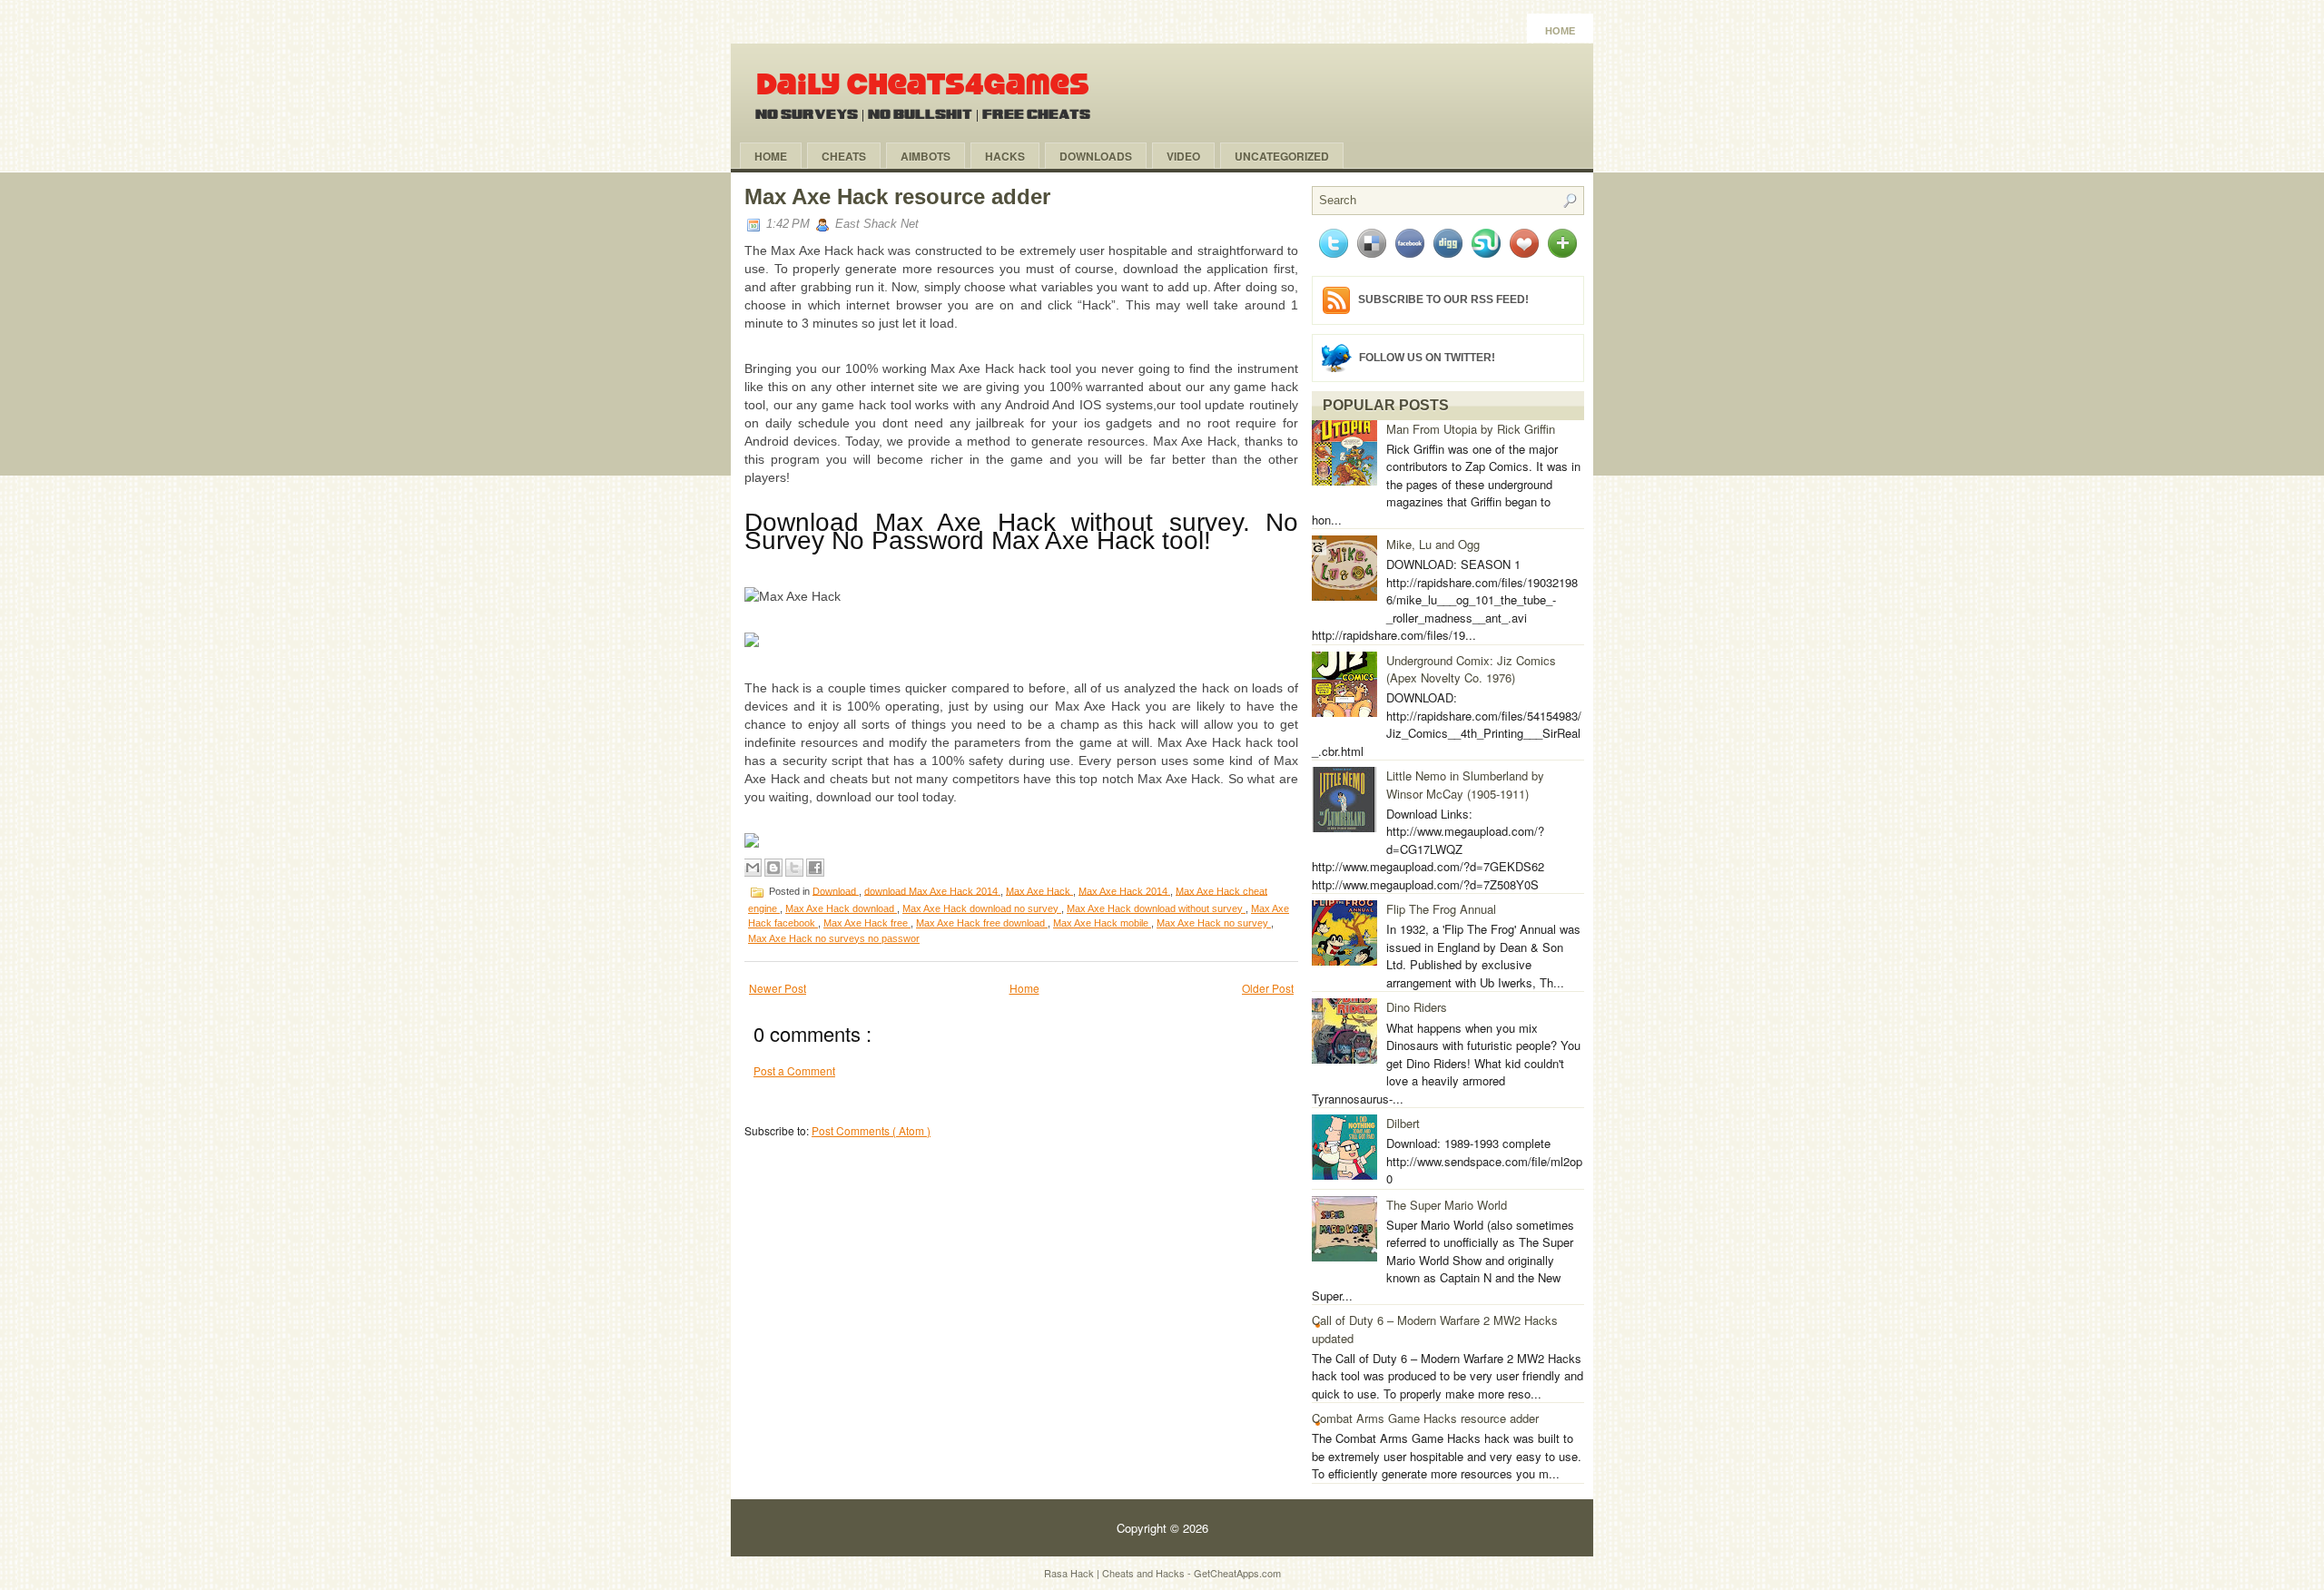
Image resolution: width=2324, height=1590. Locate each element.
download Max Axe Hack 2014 (932, 890)
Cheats (844, 156)
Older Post (1268, 988)
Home (1560, 31)
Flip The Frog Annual (1441, 909)
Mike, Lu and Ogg (1433, 544)
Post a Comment (794, 1070)
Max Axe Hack (1039, 890)
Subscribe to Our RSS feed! (1443, 299)
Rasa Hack (1070, 1573)
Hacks (1005, 156)
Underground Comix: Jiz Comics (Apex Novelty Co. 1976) (1471, 669)
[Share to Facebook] (815, 868)
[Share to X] (794, 868)
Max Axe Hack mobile (1102, 923)
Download (836, 890)
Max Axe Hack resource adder (897, 196)
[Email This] (753, 868)
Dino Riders (1417, 1007)
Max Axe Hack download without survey (1156, 908)
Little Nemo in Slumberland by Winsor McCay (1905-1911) (1465, 785)
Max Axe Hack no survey (1214, 923)
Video (1183, 156)
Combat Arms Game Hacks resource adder (1425, 1418)
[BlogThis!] (773, 868)
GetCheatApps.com (1237, 1573)
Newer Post (778, 988)
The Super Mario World (1447, 1205)
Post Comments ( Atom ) (871, 1130)
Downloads (1096, 156)
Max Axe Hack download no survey (982, 908)
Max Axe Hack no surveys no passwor (834, 938)
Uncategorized (1282, 156)
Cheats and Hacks (1145, 1573)
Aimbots (926, 156)
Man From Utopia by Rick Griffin (1471, 429)
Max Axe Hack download (841, 908)
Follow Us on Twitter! (1427, 357)
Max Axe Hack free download (982, 923)
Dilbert (1403, 1123)
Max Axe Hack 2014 (1124, 890)
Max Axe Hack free (867, 923)
